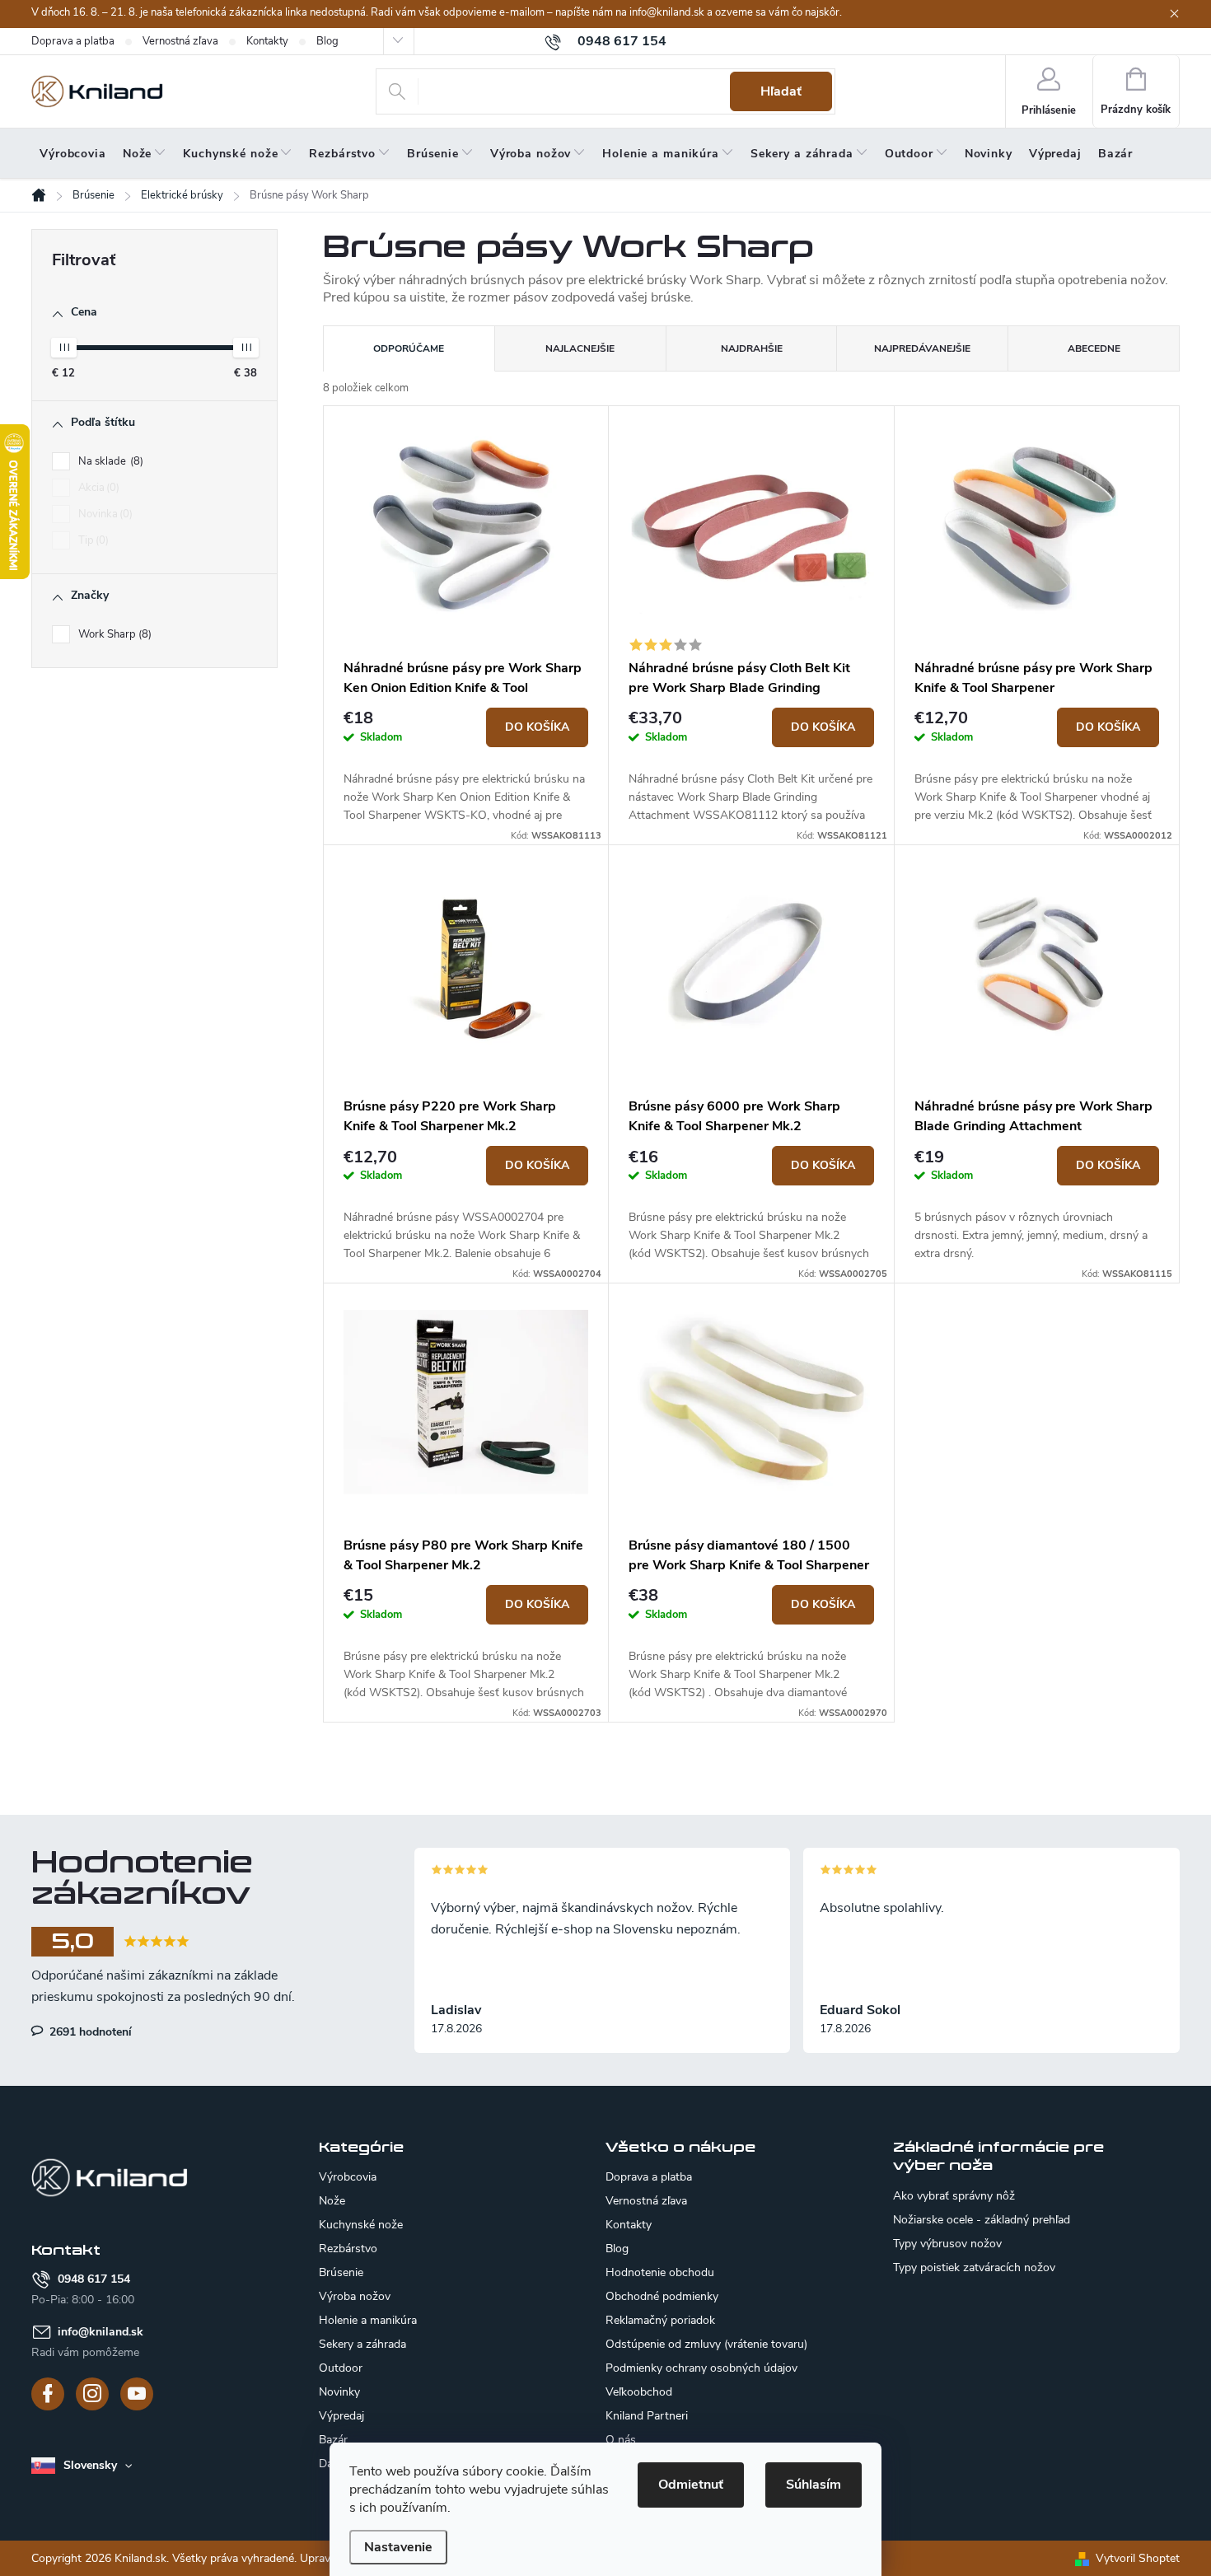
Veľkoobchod (639, 2392)
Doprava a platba (73, 41)
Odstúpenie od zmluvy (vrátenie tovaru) (706, 2344)
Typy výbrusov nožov (947, 2244)
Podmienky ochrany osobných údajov (701, 2368)
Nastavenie (398, 2547)
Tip (92, 540)
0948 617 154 (94, 2279)
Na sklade (109, 461)
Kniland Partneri (647, 2416)
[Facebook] (48, 2394)
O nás (621, 2440)
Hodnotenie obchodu (660, 2272)
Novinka (104, 514)
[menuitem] (73, 154)
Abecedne (1094, 348)
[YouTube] (137, 2394)
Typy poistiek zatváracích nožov (974, 2268)
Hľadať (781, 91)
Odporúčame (409, 348)
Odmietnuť (691, 2485)
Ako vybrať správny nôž (954, 2196)
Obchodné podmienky (662, 2296)
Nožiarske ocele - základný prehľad (982, 2220)
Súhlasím (814, 2485)
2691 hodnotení (89, 2031)
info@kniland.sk (101, 2332)
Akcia (97, 488)
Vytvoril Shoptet (1138, 2558)
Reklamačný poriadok (660, 2320)
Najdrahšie (752, 348)
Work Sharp (113, 634)
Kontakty (267, 41)
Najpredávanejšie (922, 348)
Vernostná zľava (180, 41)
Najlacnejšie (580, 348)
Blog (327, 41)
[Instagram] (92, 2394)
